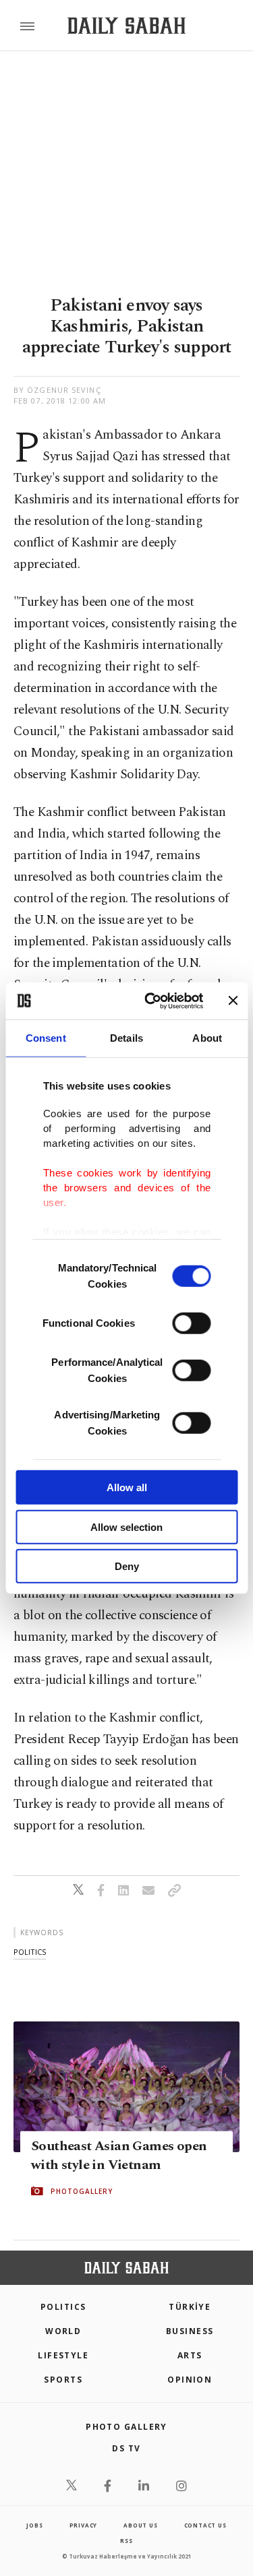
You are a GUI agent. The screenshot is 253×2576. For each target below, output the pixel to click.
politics (30, 1952)
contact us (205, 2525)
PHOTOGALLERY (82, 2191)
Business (190, 2331)
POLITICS (63, 2307)
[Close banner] (233, 1001)
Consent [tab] (46, 1038)
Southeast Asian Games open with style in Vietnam (119, 2156)
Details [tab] (126, 1038)
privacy (84, 2525)
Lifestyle (63, 2355)
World (63, 2331)
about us (140, 2525)
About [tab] (207, 1038)
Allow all (127, 1487)
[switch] (191, 1323)
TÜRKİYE (190, 2307)
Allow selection (126, 1527)
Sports (63, 2380)
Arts (190, 2355)
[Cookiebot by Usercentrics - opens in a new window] (151, 1001)
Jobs (34, 2525)
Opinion (190, 2380)
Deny (127, 1566)
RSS (126, 2541)
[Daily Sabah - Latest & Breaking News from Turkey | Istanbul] (126, 26)
